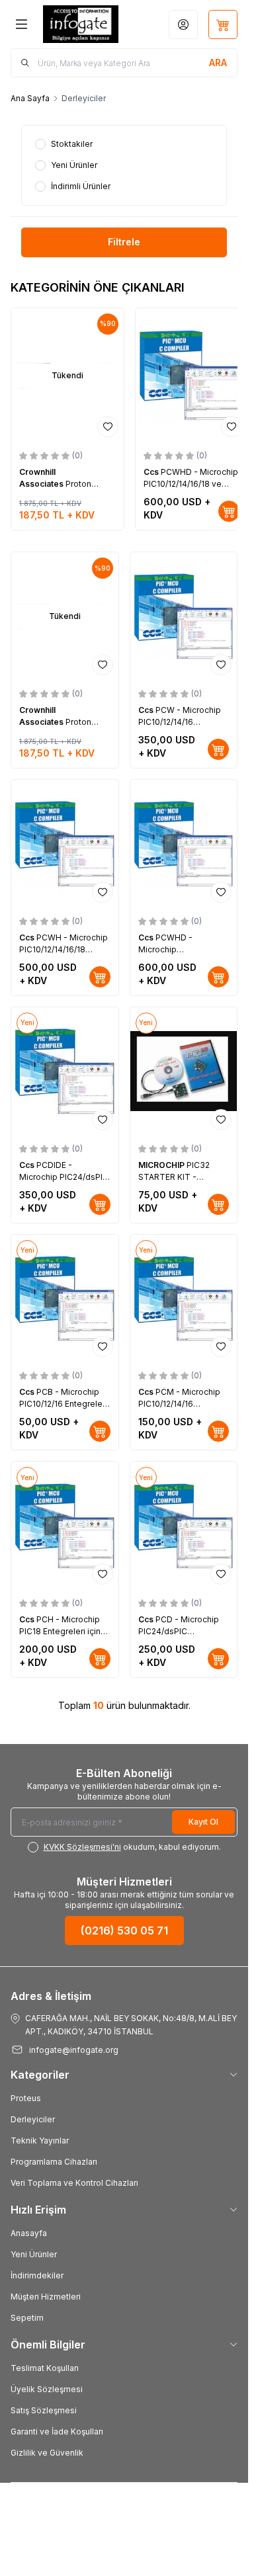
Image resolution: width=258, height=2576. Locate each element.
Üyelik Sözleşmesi (47, 2389)
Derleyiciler (33, 2119)
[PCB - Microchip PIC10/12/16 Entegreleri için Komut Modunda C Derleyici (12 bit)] (65, 1299)
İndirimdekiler (37, 2275)
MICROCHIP (162, 1165)
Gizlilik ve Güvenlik (47, 2453)
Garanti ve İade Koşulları (57, 2431)
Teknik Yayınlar (40, 2140)
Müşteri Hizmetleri (46, 2297)
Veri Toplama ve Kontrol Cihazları (74, 2183)
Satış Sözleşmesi (44, 2410)
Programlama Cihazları (54, 2162)
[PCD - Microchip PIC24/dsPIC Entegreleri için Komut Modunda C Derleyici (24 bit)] (184, 1526)
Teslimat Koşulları (45, 2368)
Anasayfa (29, 2233)
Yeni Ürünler (34, 2254)
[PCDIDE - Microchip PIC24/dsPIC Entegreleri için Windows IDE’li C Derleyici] (65, 1071)
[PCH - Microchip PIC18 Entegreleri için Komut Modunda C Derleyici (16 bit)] (65, 1526)
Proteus (26, 2098)
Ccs (152, 472)
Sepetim (27, 2318)
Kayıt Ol (203, 1822)
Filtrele (124, 242)
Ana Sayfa (30, 98)
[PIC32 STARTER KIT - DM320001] (184, 1071)
